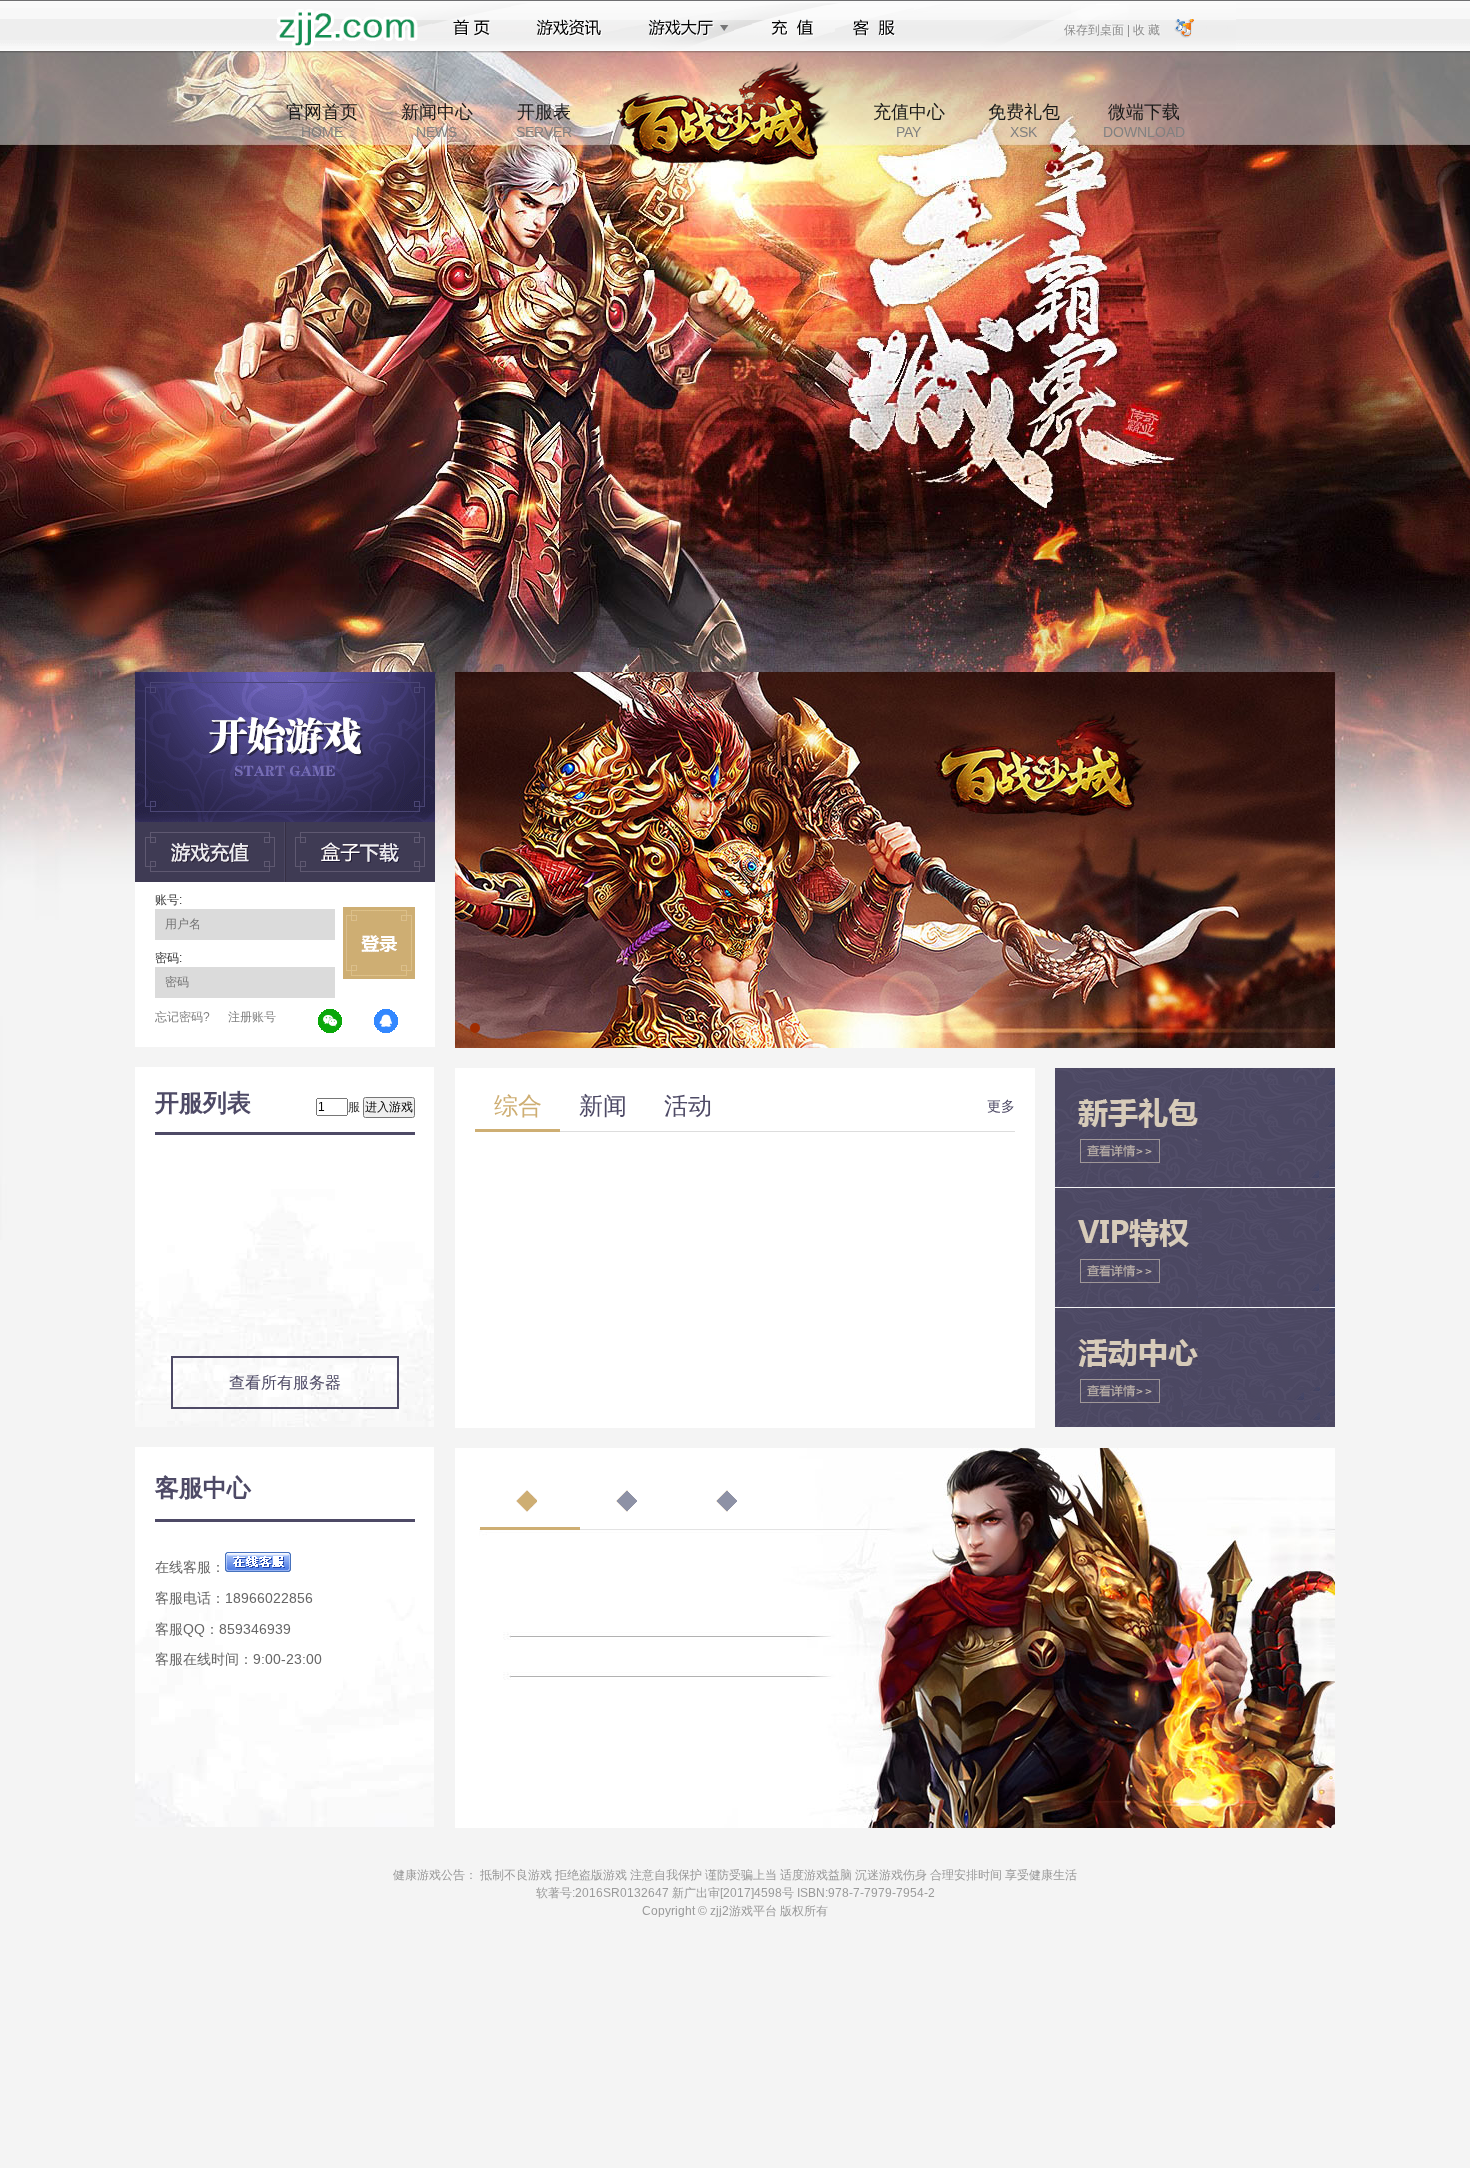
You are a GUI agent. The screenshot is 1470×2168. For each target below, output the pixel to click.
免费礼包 (1024, 121)
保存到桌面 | (1098, 29)
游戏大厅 (683, 28)
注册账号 (252, 1017)
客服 (874, 28)
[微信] (331, 1022)
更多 (1001, 1106)
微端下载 (1144, 121)
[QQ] (387, 1022)
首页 (471, 28)
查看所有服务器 (285, 1382)
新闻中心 (437, 121)
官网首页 (322, 121)
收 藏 (1146, 29)
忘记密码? (182, 1017)
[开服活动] (895, 679)
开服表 (544, 121)
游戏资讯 (569, 28)
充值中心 (909, 121)
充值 (791, 28)
